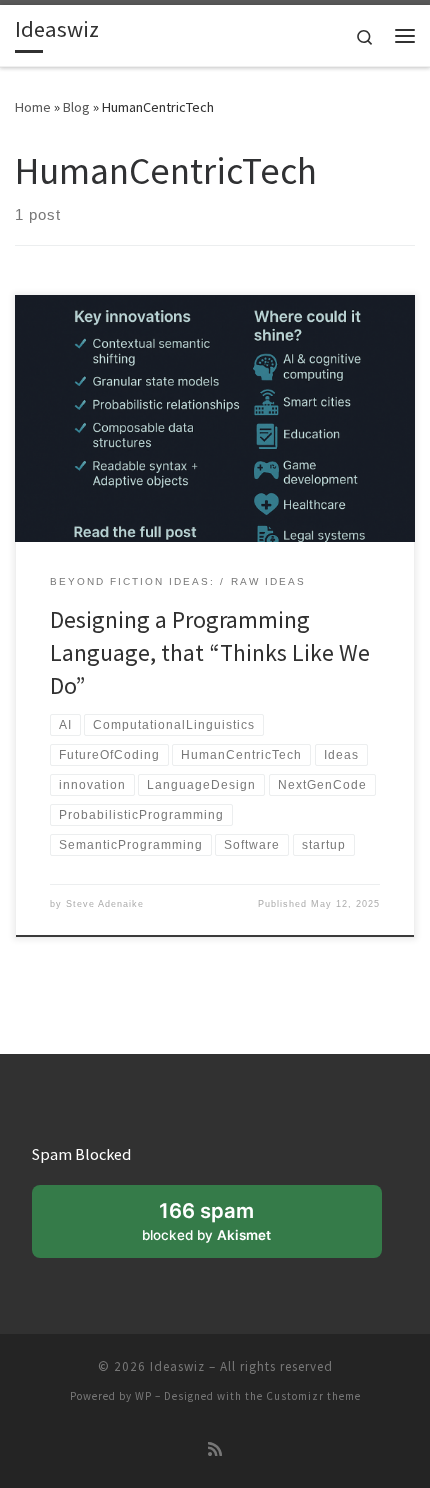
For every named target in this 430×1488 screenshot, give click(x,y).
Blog (76, 107)
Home (33, 107)
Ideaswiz (177, 1366)
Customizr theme (313, 1396)
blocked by (206, 1220)
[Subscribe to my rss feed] (215, 1449)
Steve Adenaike (105, 904)
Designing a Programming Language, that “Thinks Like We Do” (210, 653)
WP (143, 1396)
